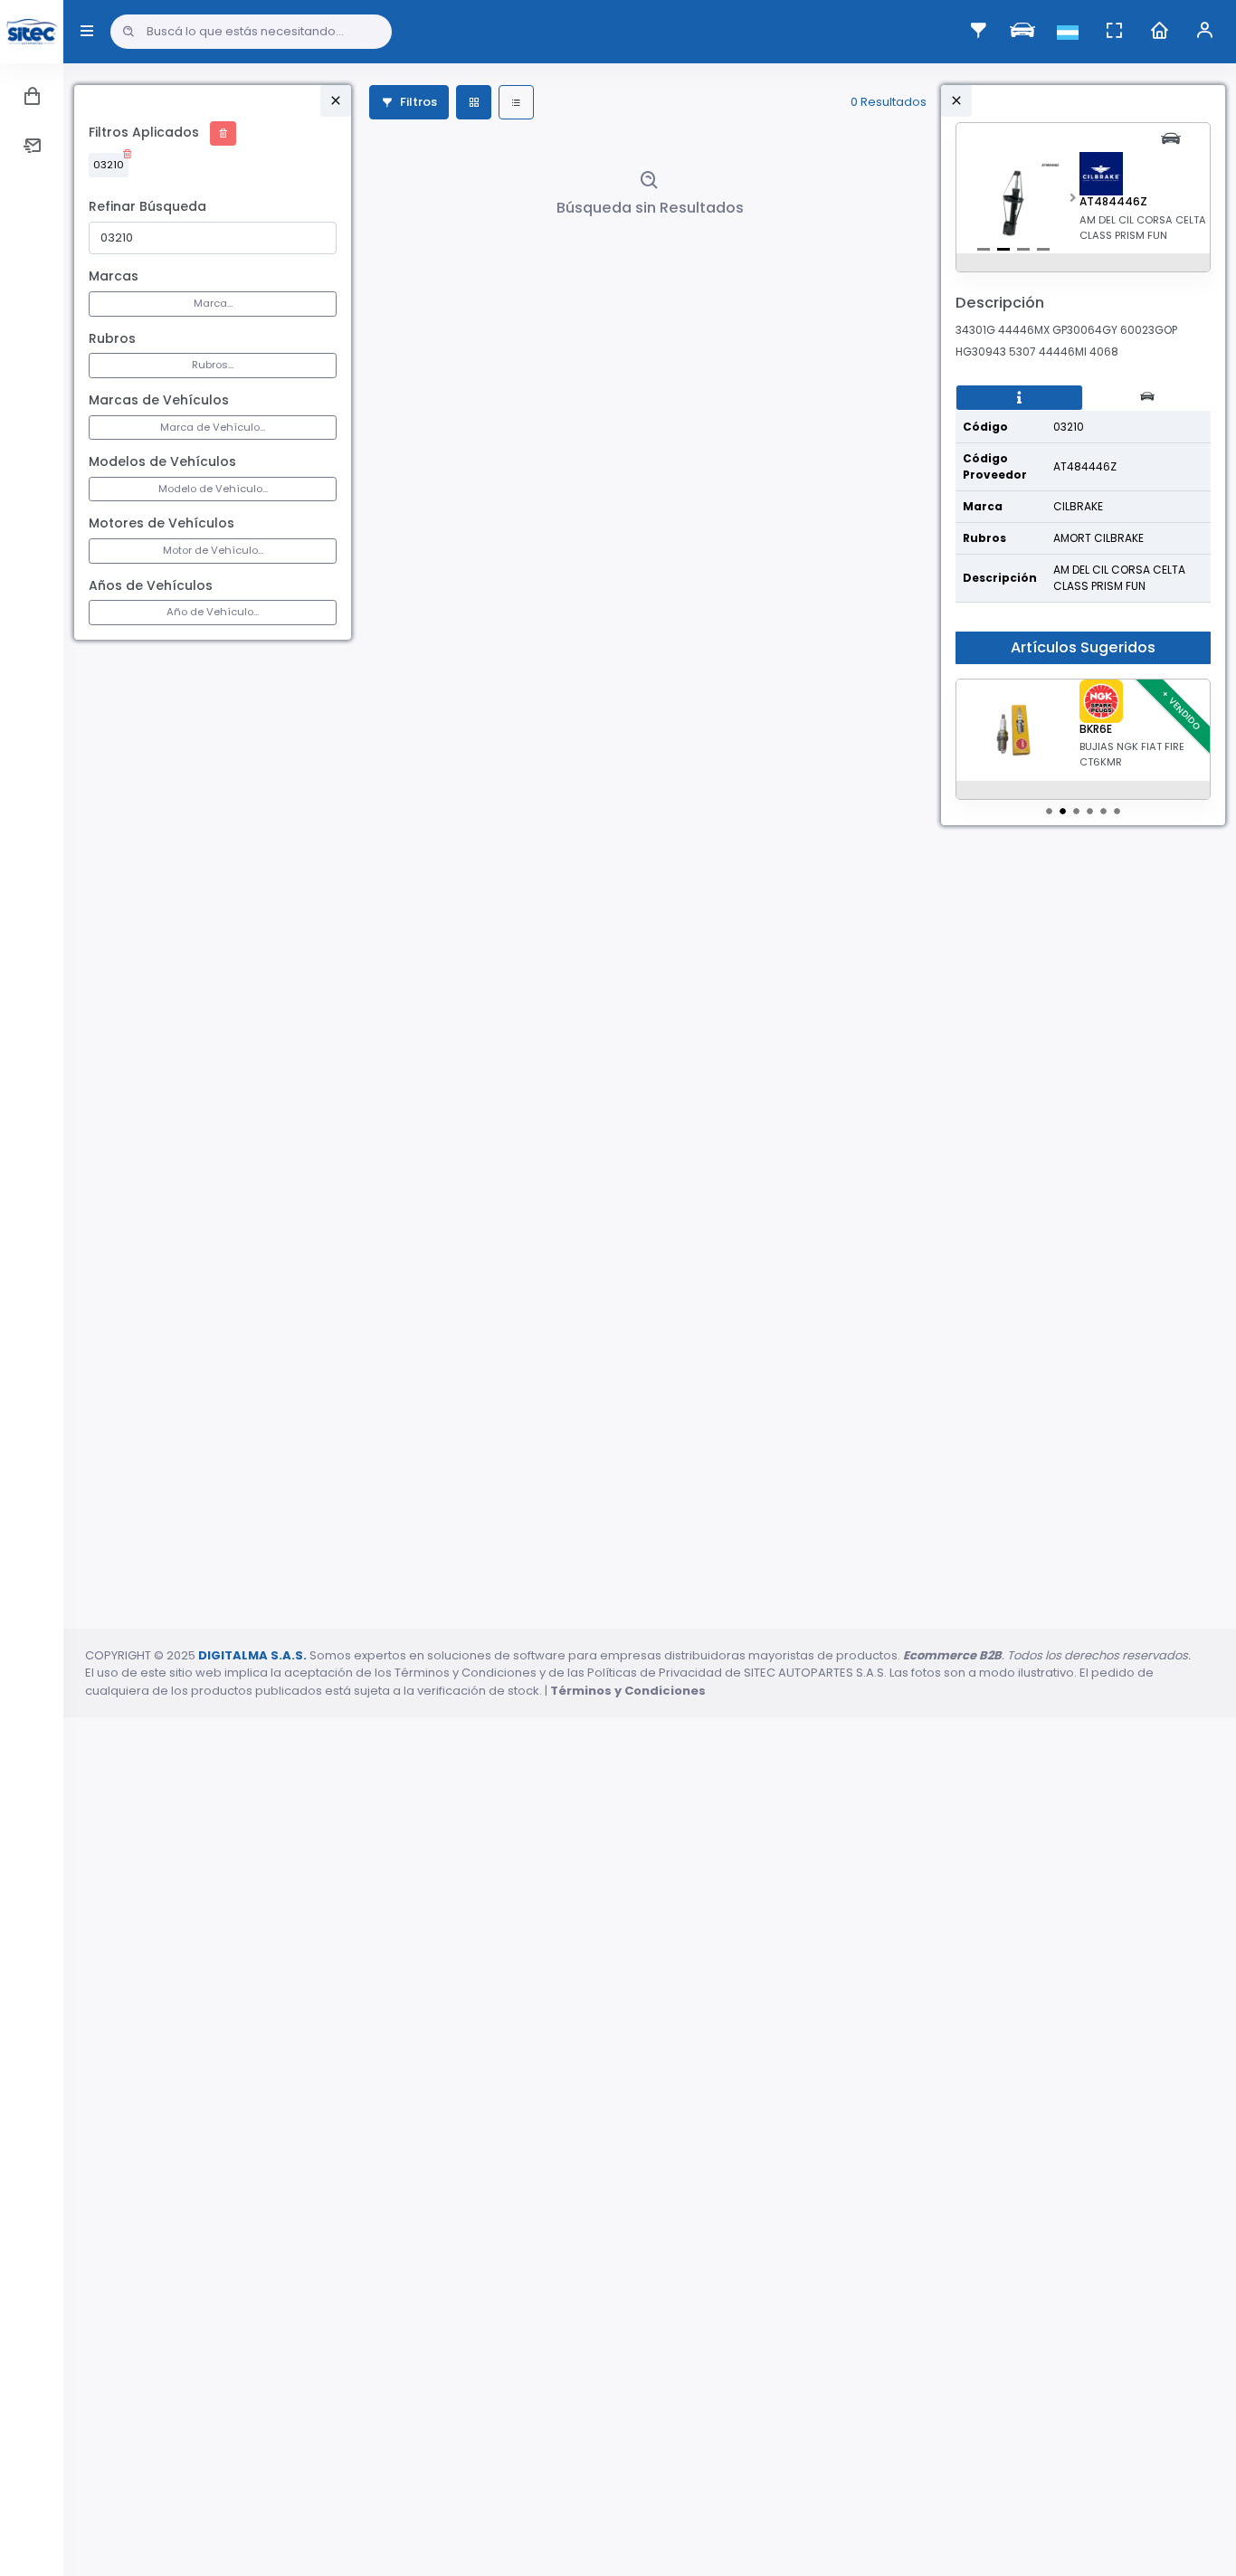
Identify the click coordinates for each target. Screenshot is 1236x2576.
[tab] (1019, 398)
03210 (109, 165)
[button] (1073, 203)
